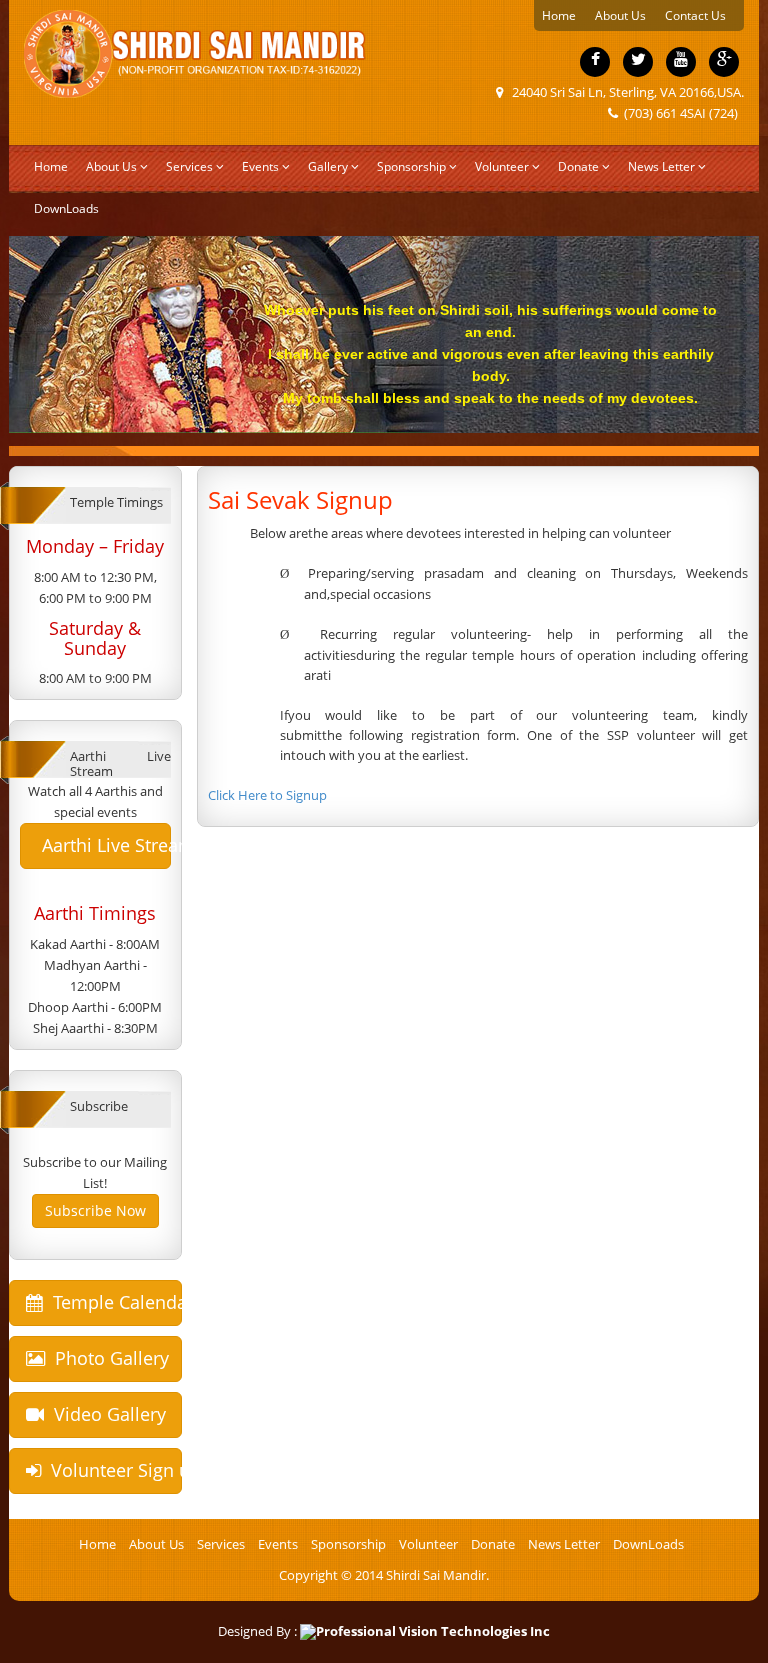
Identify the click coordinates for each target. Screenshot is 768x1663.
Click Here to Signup (267, 795)
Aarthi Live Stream (104, 845)
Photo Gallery (107, 1358)
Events (260, 166)
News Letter (663, 166)
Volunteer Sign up (111, 1470)
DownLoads (66, 208)
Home (559, 15)
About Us (620, 15)
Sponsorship (411, 166)
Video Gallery (105, 1414)
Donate (578, 166)
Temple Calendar (112, 1302)
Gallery (328, 166)
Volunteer (502, 166)
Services (189, 166)
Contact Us (695, 15)
